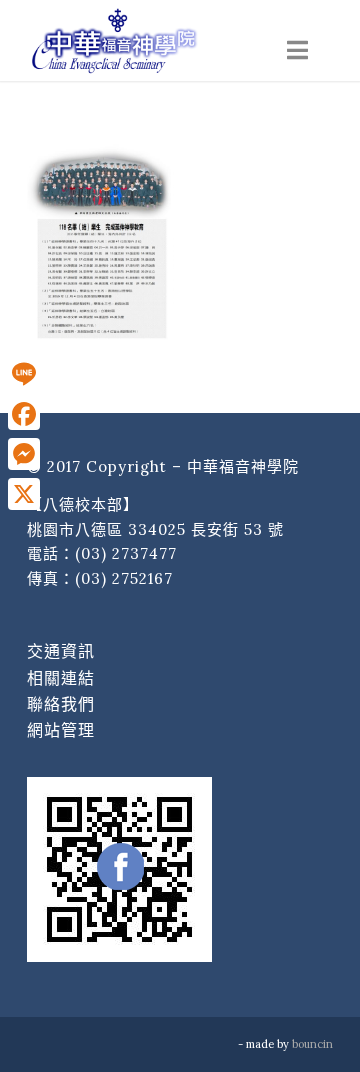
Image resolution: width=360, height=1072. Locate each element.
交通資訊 (61, 651)
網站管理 (61, 730)
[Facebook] (24, 414)
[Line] (24, 374)
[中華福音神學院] (149, 40)
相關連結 (61, 678)
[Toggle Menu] (297, 50)
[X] (24, 494)
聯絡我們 (61, 704)
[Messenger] (24, 454)
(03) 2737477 (126, 553)
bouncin (312, 1044)
